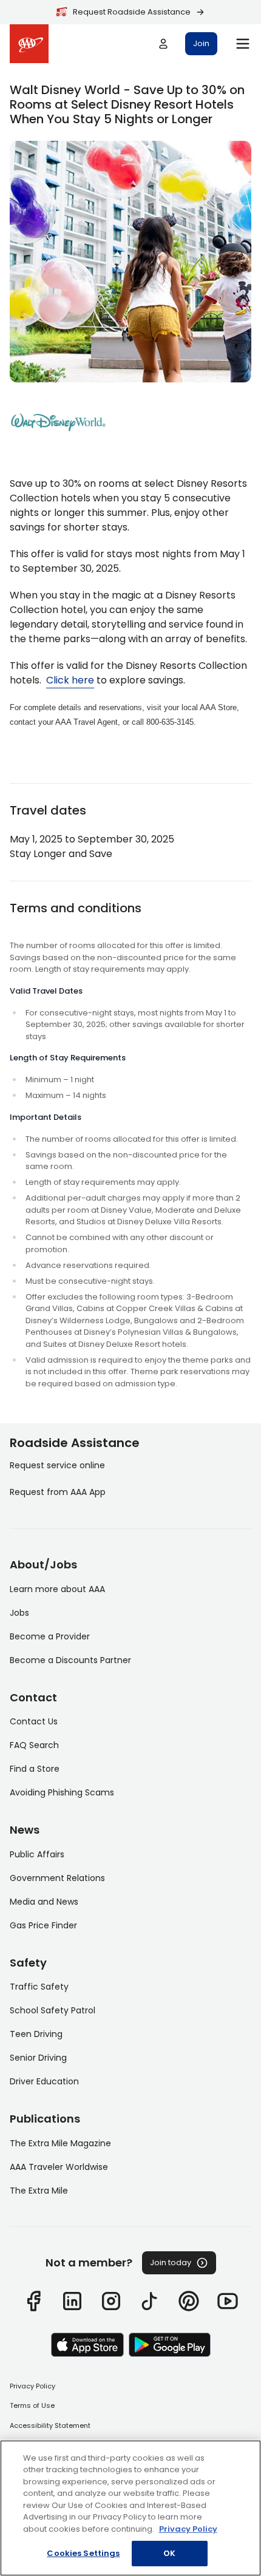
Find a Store (35, 1769)
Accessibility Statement (50, 2425)
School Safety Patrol (53, 2010)
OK (169, 2553)
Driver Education (44, 2081)
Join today (171, 2262)
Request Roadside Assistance (132, 12)
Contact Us (34, 1721)
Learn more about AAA (57, 1589)
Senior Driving (38, 2058)
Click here (70, 680)
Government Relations (57, 1878)
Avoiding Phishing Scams (62, 1792)
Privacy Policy (32, 2386)
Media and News (44, 1902)
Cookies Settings (83, 2553)
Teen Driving (36, 2034)
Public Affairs (37, 1854)
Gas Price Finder (43, 1925)
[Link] (33, 2301)
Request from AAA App (58, 1492)
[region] (130, 2508)
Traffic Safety (39, 1987)
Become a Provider (50, 1636)
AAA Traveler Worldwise (59, 2167)
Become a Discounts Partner (70, 1660)
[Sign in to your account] (163, 44)
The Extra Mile (39, 2191)
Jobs (19, 1613)
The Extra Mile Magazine (60, 2143)
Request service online (57, 1465)
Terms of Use (32, 2405)
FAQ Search (34, 1745)
